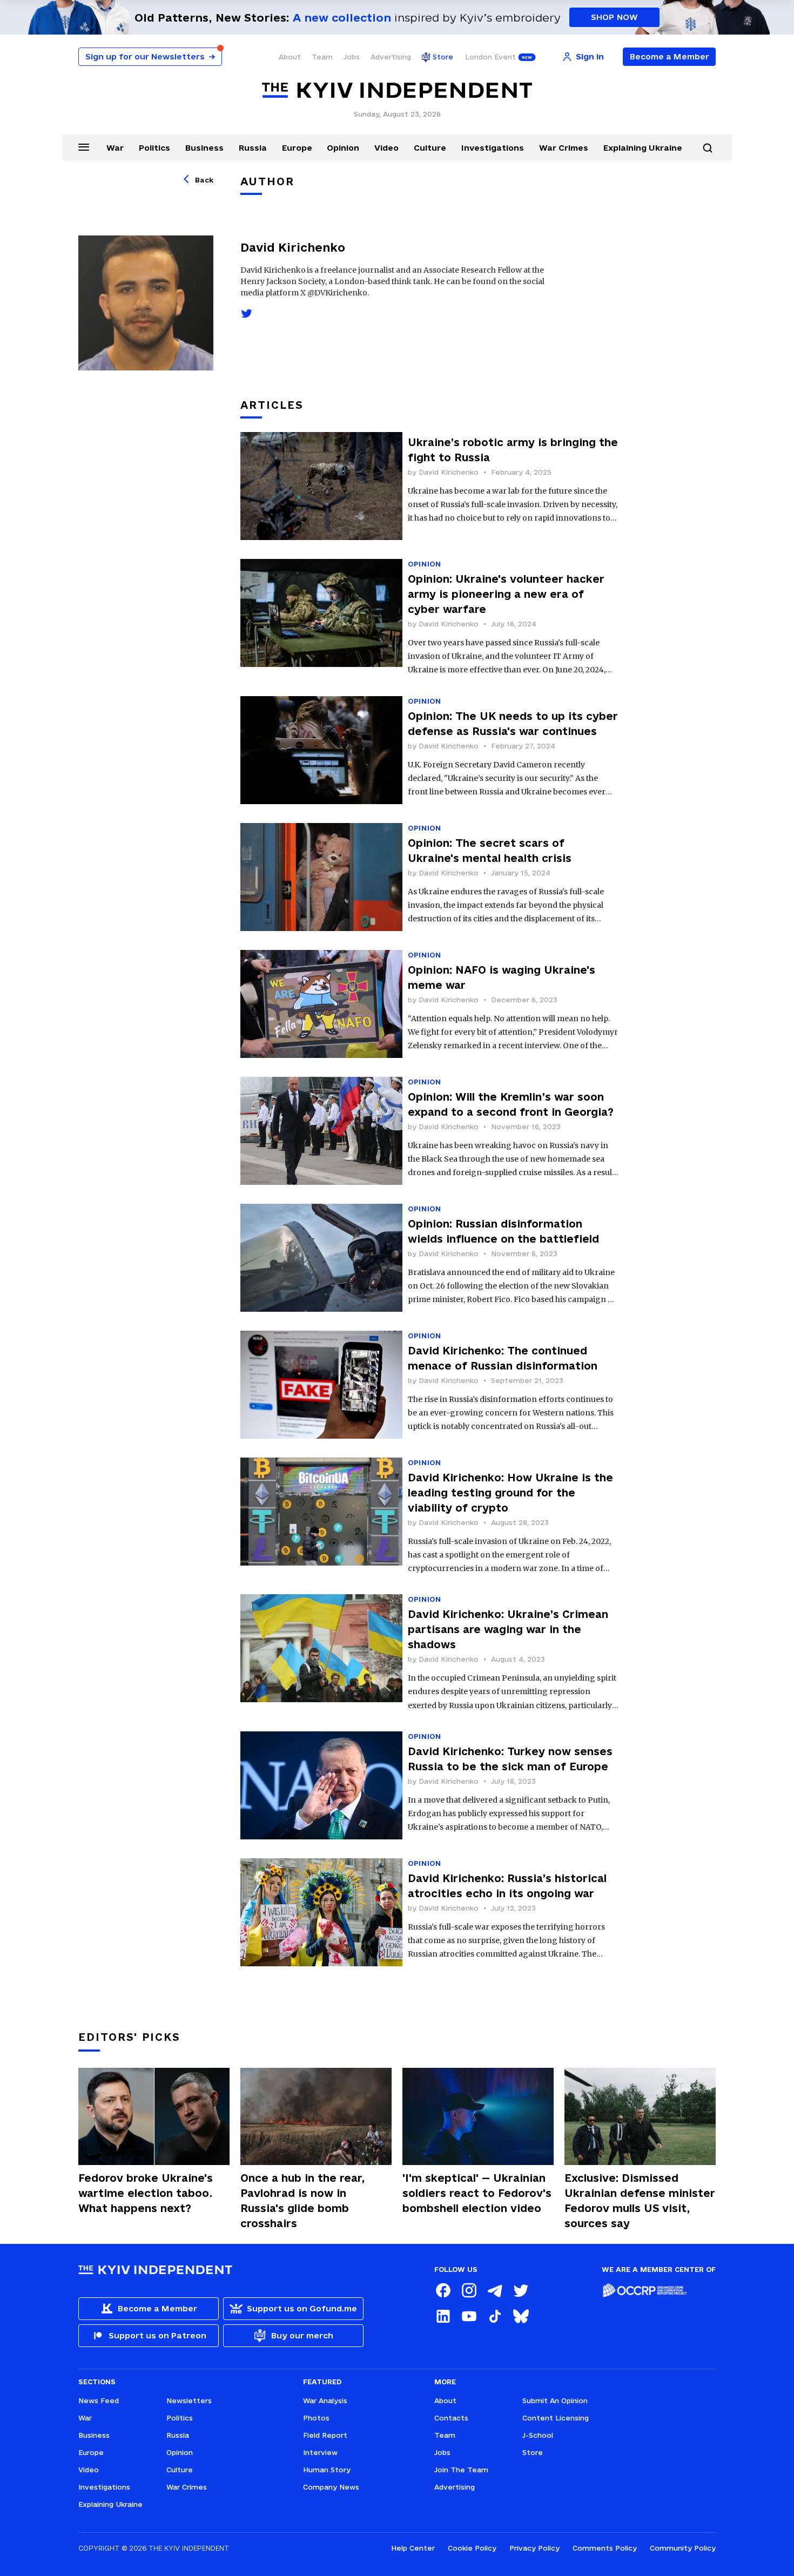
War (115, 148)
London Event (490, 57)
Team (322, 57)
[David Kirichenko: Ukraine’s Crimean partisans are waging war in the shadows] (321, 1653)
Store (443, 57)
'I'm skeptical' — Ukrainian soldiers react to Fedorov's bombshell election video (477, 2193)
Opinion (343, 148)
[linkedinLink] (443, 2316)
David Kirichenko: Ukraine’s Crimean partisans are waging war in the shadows (508, 1629)
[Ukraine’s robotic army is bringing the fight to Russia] (321, 486)
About (290, 57)
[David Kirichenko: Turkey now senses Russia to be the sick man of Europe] (321, 1785)
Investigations (493, 148)
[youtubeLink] (469, 2316)
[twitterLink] (521, 2290)
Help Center (413, 2548)
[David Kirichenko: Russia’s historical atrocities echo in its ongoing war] (321, 1912)
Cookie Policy (472, 2548)
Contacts (451, 2418)
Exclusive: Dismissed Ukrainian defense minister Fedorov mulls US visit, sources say (640, 2201)
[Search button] (708, 148)
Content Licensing (556, 2418)
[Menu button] (84, 147)
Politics (154, 148)
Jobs (352, 57)
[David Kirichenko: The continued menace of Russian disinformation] (321, 1385)
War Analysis (325, 2400)
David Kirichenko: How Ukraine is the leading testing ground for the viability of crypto (510, 1493)
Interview (320, 2452)
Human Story (327, 2470)
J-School (538, 2435)
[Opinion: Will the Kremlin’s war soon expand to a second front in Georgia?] (321, 1131)
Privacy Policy (534, 2548)
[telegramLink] (495, 2290)
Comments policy (605, 2548)
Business (204, 148)
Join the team (461, 2470)
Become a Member (669, 56)
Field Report (325, 2435)
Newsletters (189, 2400)
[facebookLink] (443, 2290)
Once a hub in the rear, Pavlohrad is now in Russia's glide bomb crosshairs (302, 2201)
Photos (316, 2418)
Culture (430, 148)
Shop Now (614, 17)
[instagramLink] (469, 2290)
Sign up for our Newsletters (150, 56)
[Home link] (397, 90)
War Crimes (564, 148)
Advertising (391, 57)
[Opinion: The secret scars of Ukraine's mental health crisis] (321, 877)
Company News (331, 2487)
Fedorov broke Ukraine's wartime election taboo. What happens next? (146, 2193)
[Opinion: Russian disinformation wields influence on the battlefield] (321, 1258)
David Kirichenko (449, 472)
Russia (253, 148)
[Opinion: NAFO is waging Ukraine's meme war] (321, 1004)
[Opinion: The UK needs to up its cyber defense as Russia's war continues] (321, 750)
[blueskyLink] (521, 2316)
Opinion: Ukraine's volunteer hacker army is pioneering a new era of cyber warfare (506, 594)
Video (386, 148)
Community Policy (683, 2548)
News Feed (99, 2400)
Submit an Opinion (555, 2400)
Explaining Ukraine (643, 148)
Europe (297, 148)
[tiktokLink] (495, 2316)
